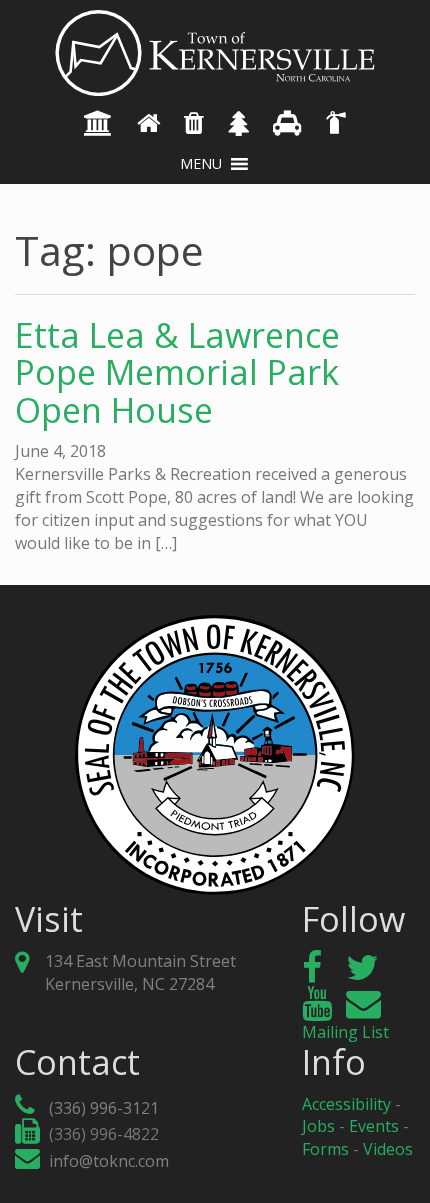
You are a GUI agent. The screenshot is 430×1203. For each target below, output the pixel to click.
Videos (388, 1149)
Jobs (318, 1126)
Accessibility (346, 1104)
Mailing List (345, 1032)
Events (374, 1126)
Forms (325, 1149)
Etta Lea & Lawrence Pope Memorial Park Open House (177, 372)
